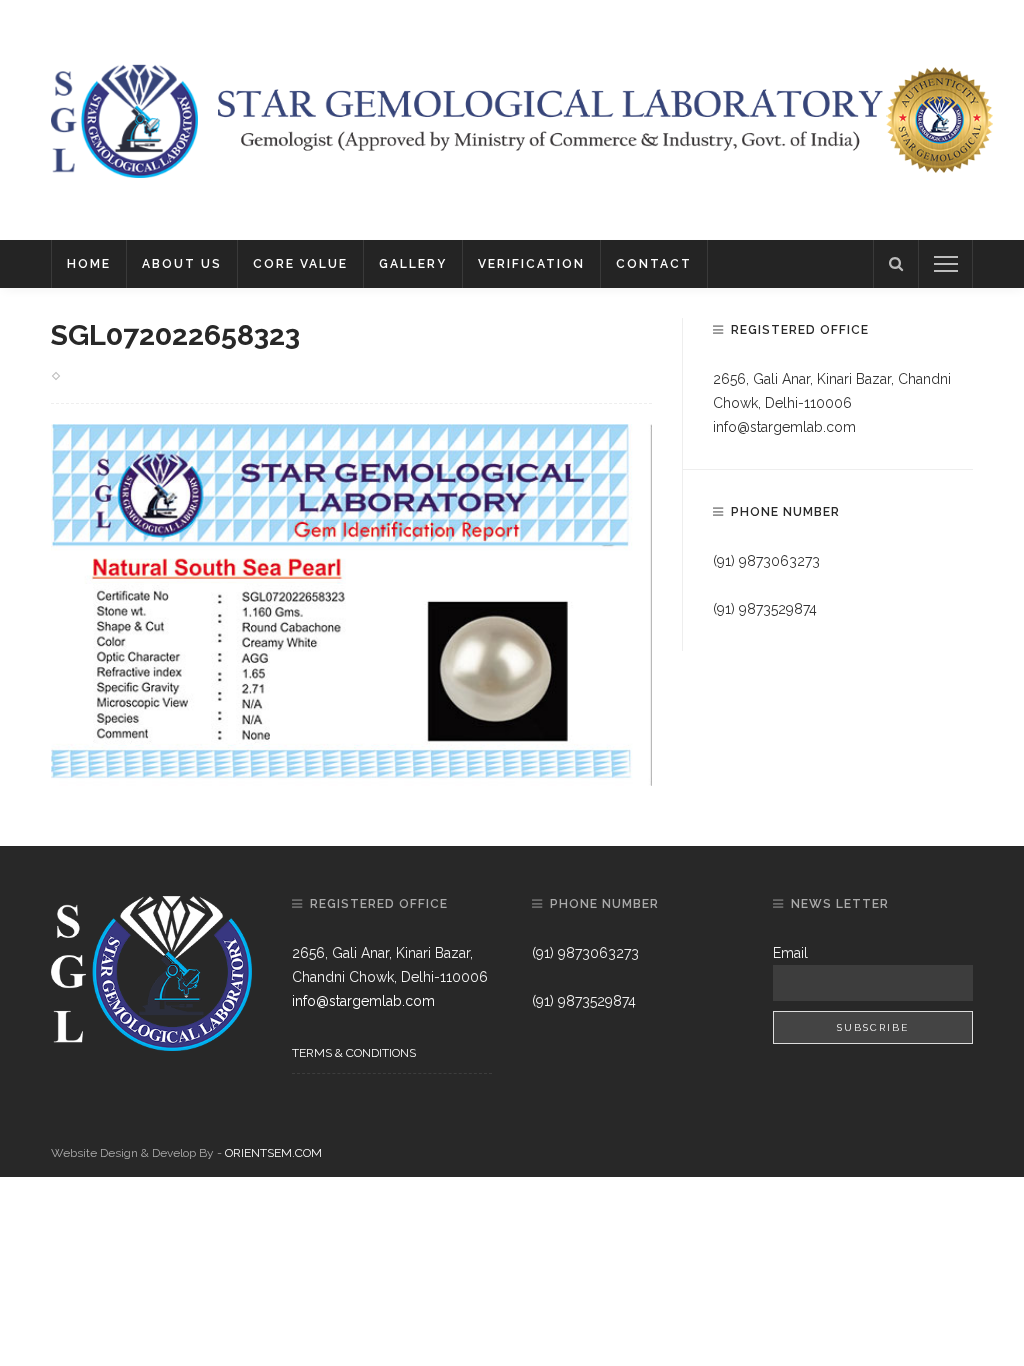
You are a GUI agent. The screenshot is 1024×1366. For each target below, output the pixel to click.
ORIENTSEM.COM (273, 1153)
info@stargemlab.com (784, 427)
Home (89, 264)
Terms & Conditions (354, 1053)
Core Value (300, 264)
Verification (531, 264)
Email (790, 953)
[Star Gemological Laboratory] (124, 119)
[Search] (896, 264)
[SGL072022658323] (351, 603)
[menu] (946, 264)
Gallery (413, 264)
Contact (654, 264)
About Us (182, 264)
